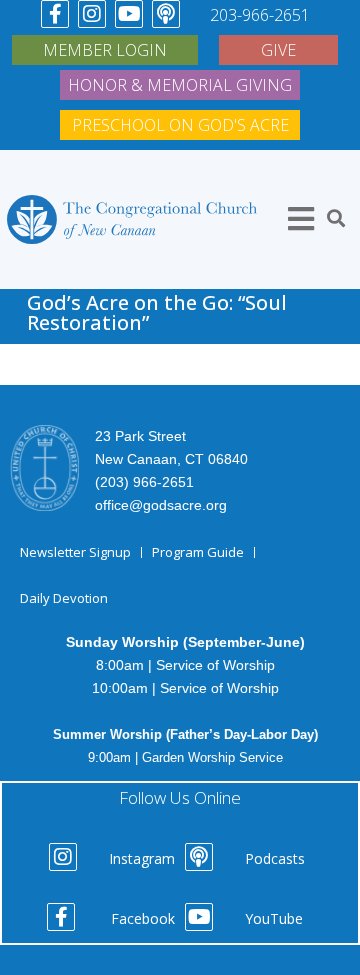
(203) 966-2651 (144, 482)
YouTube (274, 918)
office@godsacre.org (161, 505)
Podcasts (275, 858)
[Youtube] (129, 14)
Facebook (143, 918)
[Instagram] (92, 14)
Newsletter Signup (75, 552)
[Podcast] (166, 14)
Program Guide (198, 552)
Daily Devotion (64, 598)
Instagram (142, 858)
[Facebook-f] (55, 14)
